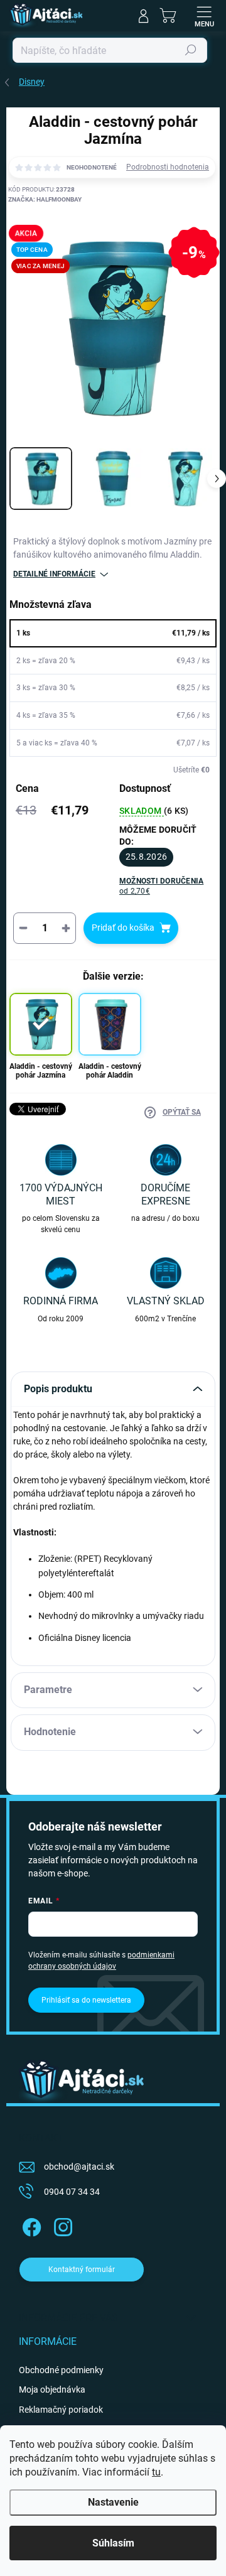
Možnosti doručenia (161, 886)
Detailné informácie (54, 574)
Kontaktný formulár (82, 2270)
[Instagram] (61, 2225)
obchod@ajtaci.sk (79, 2167)
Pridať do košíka (123, 928)
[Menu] (204, 16)
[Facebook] (30, 2225)
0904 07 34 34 (72, 2192)
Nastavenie (113, 2502)
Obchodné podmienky (61, 2370)
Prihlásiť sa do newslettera (86, 2000)
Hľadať (191, 50)
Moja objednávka (52, 2389)
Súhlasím (113, 2543)
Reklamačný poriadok (61, 2410)
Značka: (45, 199)
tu (156, 2472)
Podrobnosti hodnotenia (168, 167)
